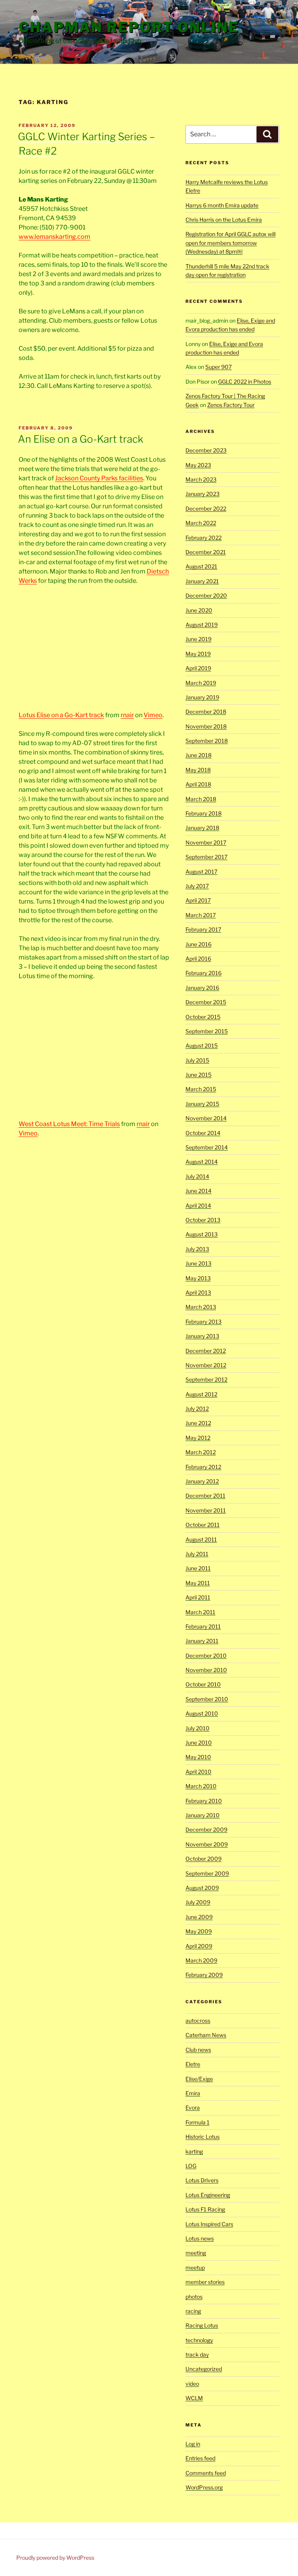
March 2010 (201, 1786)
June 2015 (198, 1075)
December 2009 (206, 1829)
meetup (195, 2267)
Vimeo (153, 715)
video (192, 2384)
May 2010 (198, 1757)
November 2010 (206, 1670)
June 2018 (198, 755)
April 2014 (198, 1205)
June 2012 (198, 1423)
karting (194, 2151)
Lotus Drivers (202, 2180)
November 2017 (206, 842)
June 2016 (198, 944)
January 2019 (202, 697)
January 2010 (203, 1815)
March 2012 (201, 1452)
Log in (193, 2444)
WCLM (194, 2398)
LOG (191, 2166)
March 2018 (201, 799)
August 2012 (201, 1394)
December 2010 (206, 1656)
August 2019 (202, 625)
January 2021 (202, 581)
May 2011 (198, 1583)
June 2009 (199, 1917)
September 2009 (207, 1873)
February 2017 (203, 929)
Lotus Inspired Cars (209, 2224)
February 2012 (203, 1467)
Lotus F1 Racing (205, 2209)
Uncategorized (204, 2369)
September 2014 (207, 1147)
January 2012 (202, 1481)
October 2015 (203, 1017)
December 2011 (205, 1496)
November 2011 (206, 1510)
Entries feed (200, 2458)
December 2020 (206, 595)
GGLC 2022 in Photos (245, 382)
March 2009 (201, 1960)
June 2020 (199, 610)
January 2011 (202, 1641)
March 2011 (200, 1612)
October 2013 (203, 1220)
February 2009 (204, 1975)
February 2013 (204, 1322)
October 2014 (203, 1133)
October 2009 (204, 1859)
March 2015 (201, 1089)
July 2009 (198, 1902)
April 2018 (198, 784)
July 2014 (197, 1176)
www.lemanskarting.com (55, 237)
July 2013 (197, 1249)
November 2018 (206, 726)
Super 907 (218, 367)
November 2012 (206, 1365)
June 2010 (199, 1743)
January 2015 (202, 1104)
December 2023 (206, 450)
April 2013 (198, 1292)
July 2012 (197, 1409)
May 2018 (198, 770)
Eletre (193, 2064)
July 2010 (198, 1728)
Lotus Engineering (208, 2195)
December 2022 (206, 508)
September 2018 (207, 741)
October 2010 (203, 1684)
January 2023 (203, 494)
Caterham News (206, 2035)
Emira (193, 2093)
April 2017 (198, 900)
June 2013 (198, 1263)
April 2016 (198, 959)
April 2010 (198, 1772)
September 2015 (207, 1031)
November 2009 (207, 1844)
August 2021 (201, 566)
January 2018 (202, 828)
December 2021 (206, 552)
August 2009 (202, 1888)
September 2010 (207, 1699)
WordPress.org (204, 2487)
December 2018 (206, 712)
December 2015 (206, 1002)
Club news (198, 2050)
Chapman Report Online (129, 27)
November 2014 (206, 1118)
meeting (196, 2253)
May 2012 (198, 1438)
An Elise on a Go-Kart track (81, 439)
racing (193, 2311)
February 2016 (204, 973)
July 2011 (197, 1554)
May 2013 (198, 1278)
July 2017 (197, 886)
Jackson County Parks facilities (99, 478)
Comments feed (206, 2473)
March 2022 (201, 523)
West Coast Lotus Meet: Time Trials (69, 1124)
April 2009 (199, 1946)
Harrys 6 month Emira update (222, 205)
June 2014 (198, 1191)
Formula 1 (198, 2122)
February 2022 (204, 538)
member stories (205, 2282)
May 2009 (199, 1931)
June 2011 (198, 1568)
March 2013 (201, 1307)
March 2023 (201, 479)
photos (194, 2297)
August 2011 (201, 1539)
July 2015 (197, 1060)
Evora (193, 2108)
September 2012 (206, 1379)
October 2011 (203, 1525)
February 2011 (203, 1626)
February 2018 (204, 813)
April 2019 (198, 668)
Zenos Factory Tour (231, 405)
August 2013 (202, 1234)
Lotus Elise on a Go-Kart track (61, 715)
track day (197, 2354)
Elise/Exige (199, 2079)
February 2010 (204, 1801)
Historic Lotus (203, 2137)
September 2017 (206, 857)
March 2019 (201, 683)
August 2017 (201, 872)
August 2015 (202, 1046)
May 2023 (198, 465)
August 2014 (202, 1162)
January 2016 (202, 988)
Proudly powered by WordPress (55, 2558)
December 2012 (206, 1351)
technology (199, 2340)
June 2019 (198, 639)
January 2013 (202, 1336)
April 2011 (198, 1597)
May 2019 (198, 654)
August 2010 (202, 1713)
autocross (198, 2021)
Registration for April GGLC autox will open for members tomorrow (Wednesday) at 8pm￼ (230, 243)
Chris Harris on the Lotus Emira (224, 220)
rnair (127, 715)
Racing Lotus (202, 2325)
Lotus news (200, 2238)
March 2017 (201, 915)
